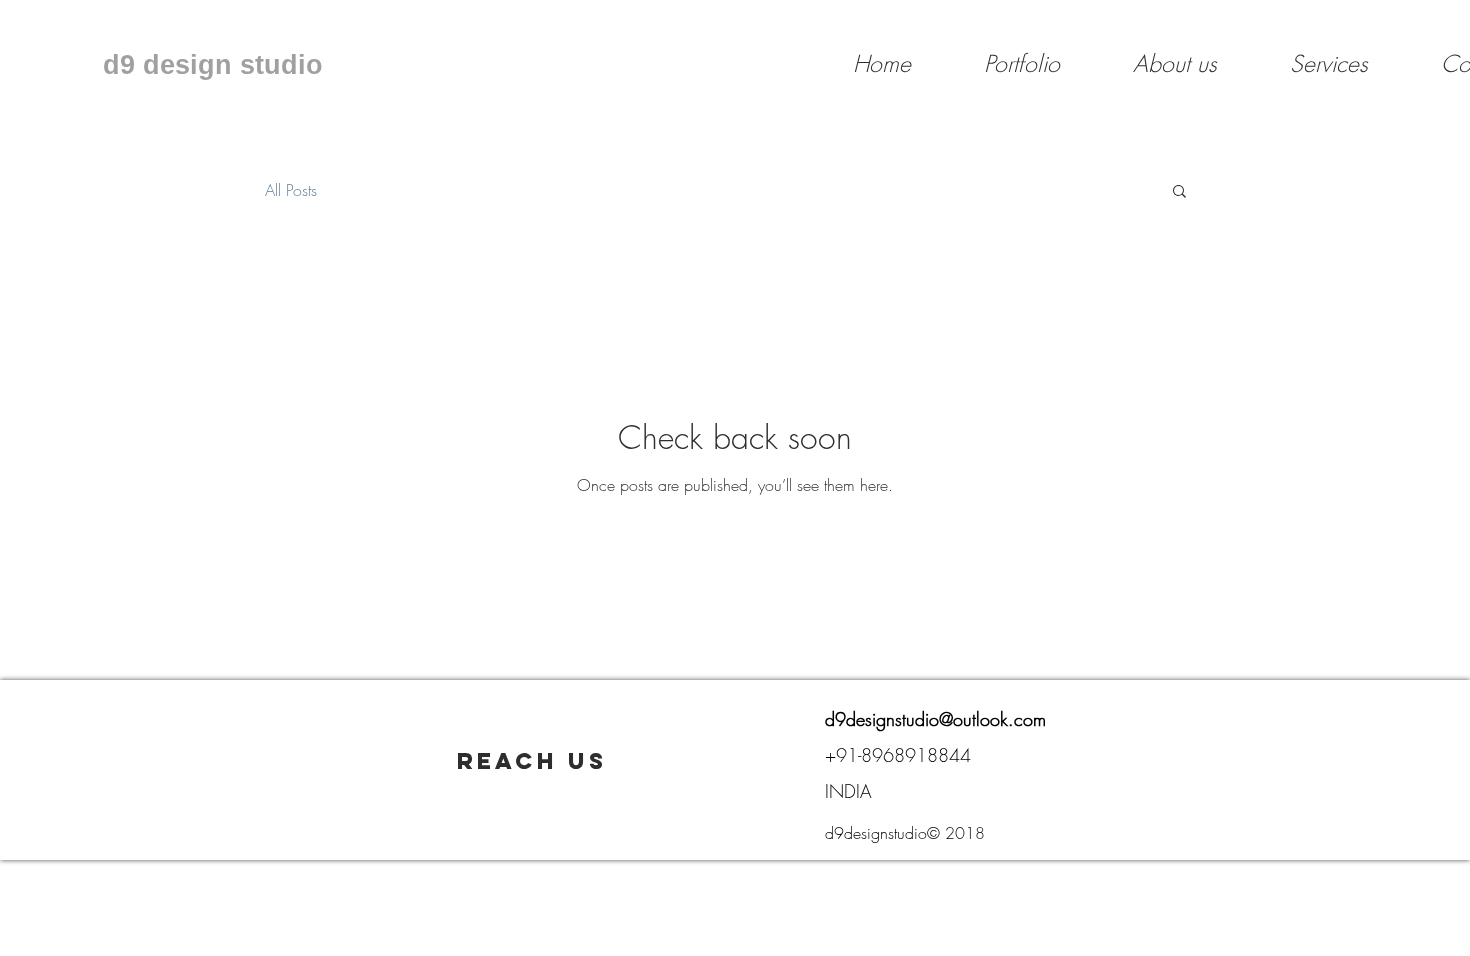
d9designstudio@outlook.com (935, 719)
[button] (1179, 192)
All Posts (291, 190)
